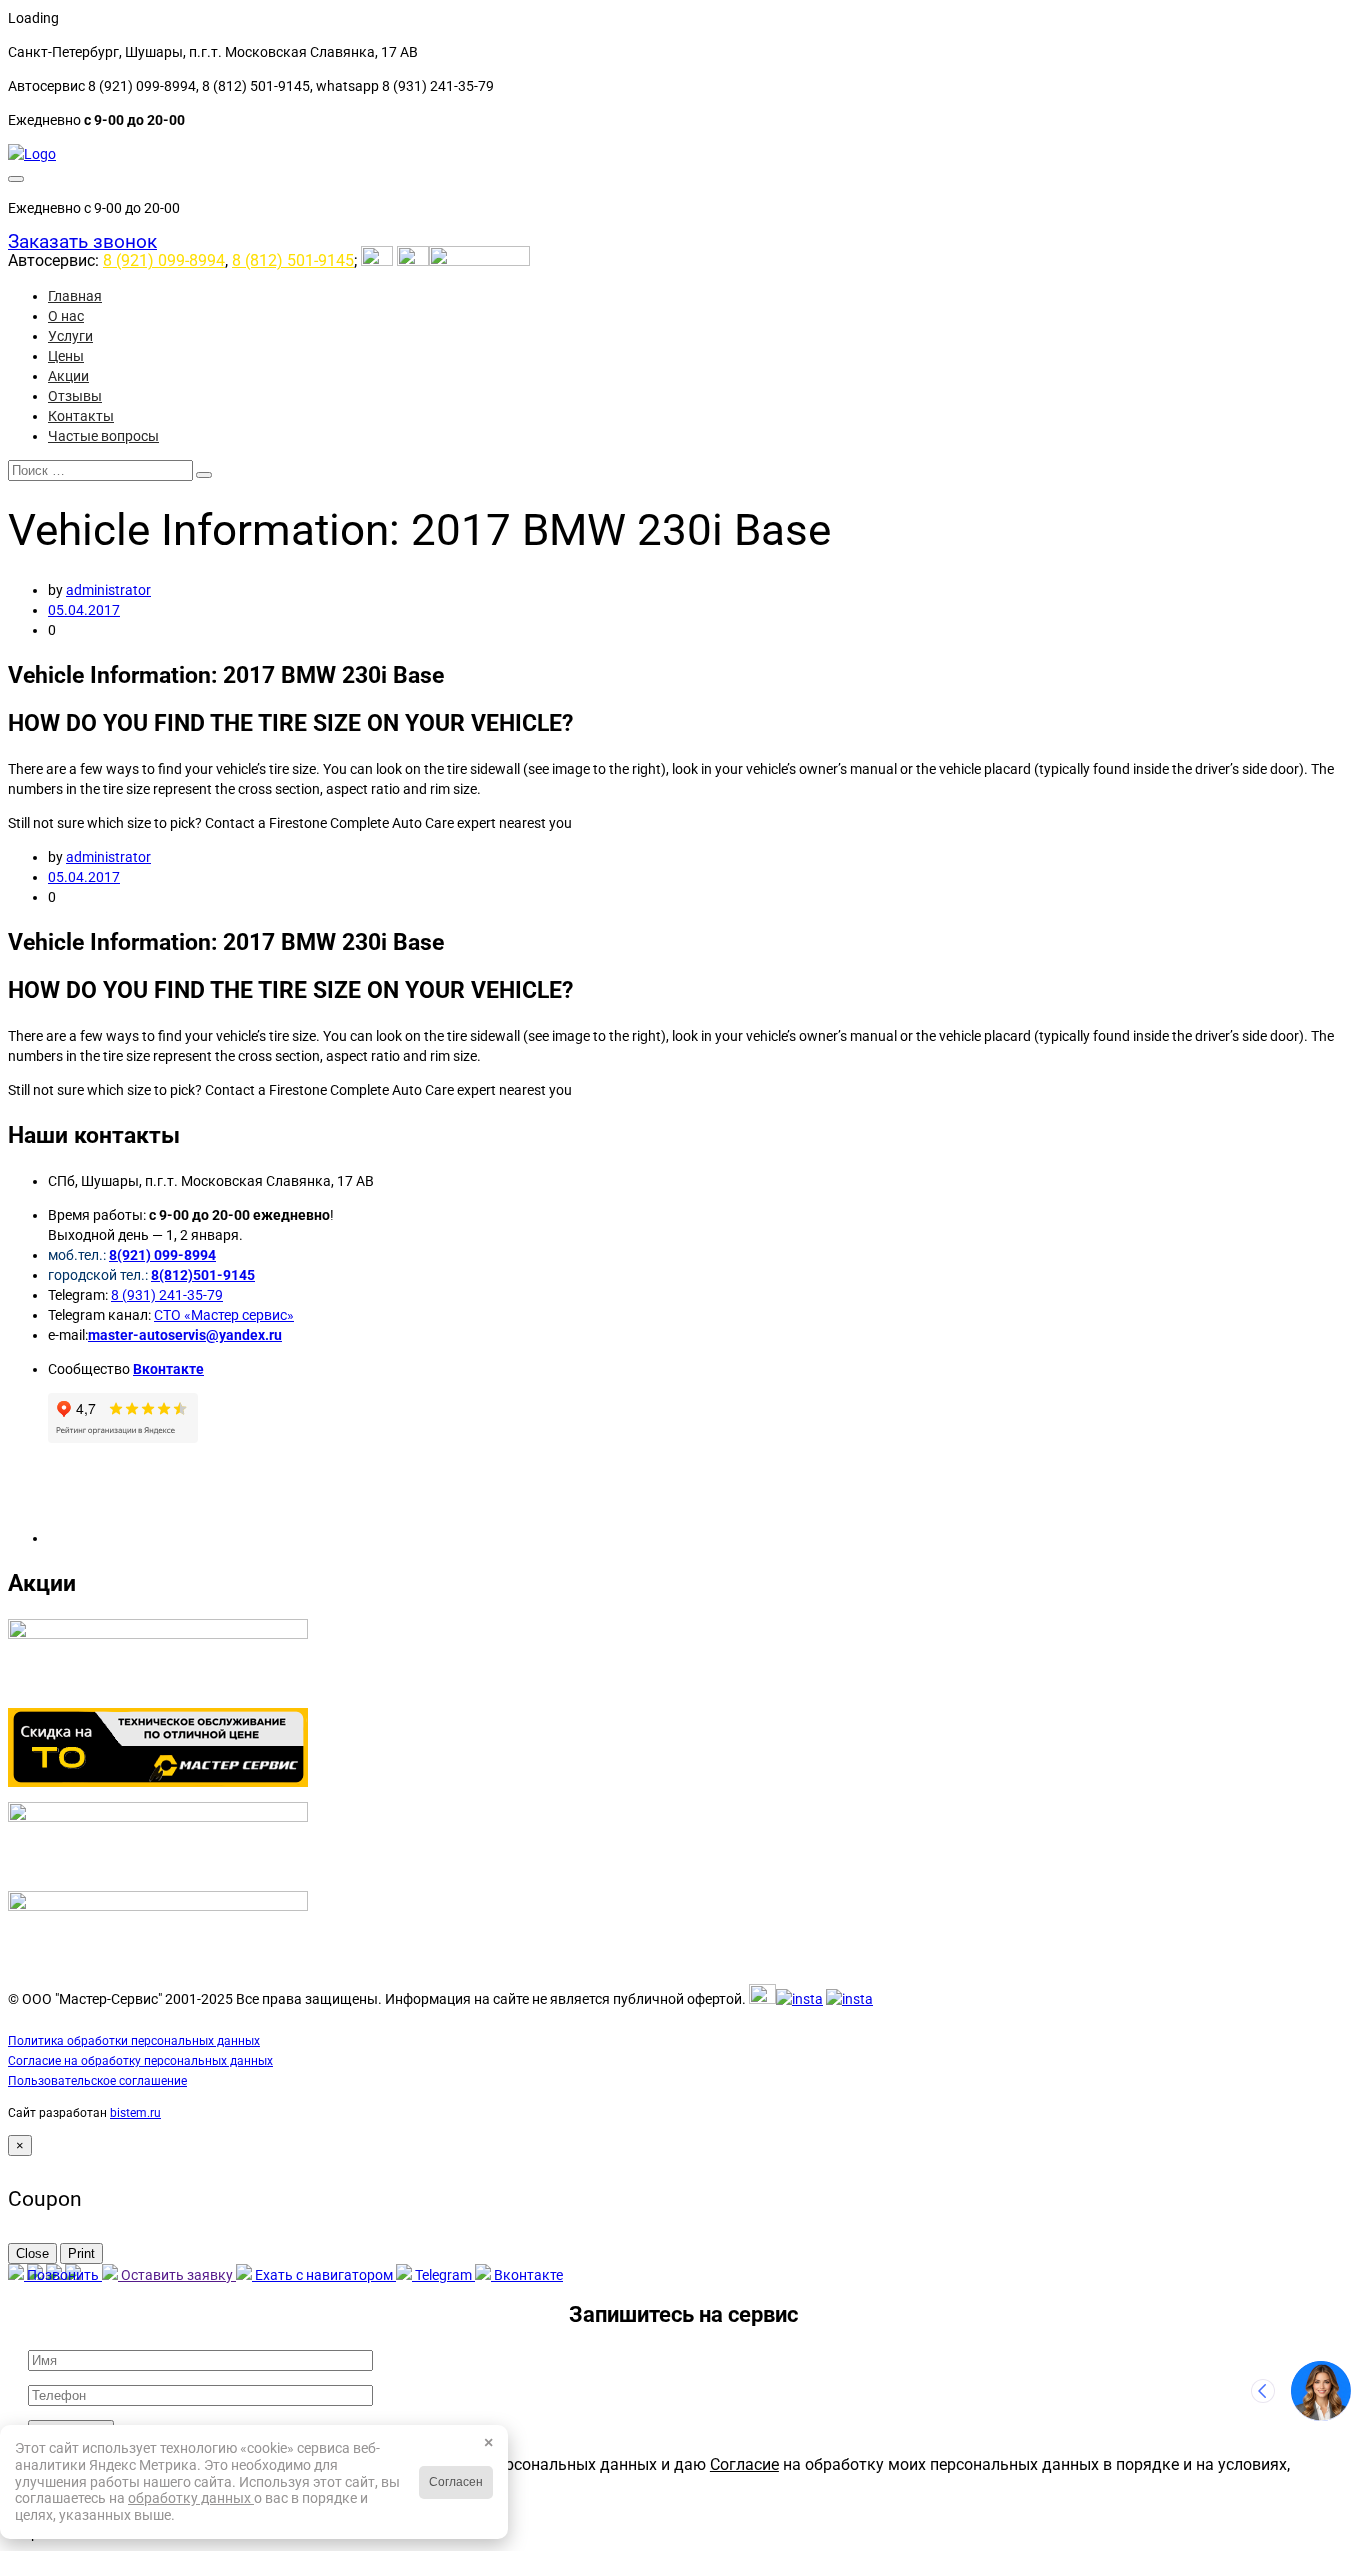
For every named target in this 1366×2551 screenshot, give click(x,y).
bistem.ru (135, 2113)
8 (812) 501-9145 (293, 260)
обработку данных (191, 2498)
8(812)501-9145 (203, 1275)
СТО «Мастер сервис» (224, 1315)
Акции (68, 376)
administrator (108, 590)
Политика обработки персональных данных (134, 2041)
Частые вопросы (103, 436)
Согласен (456, 2482)
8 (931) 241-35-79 (167, 1295)
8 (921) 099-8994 (164, 260)
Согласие (744, 2464)
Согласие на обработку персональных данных (140, 2061)
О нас (66, 316)
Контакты (81, 416)
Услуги (70, 336)
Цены (66, 356)
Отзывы (75, 396)
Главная (75, 296)
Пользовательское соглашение (97, 2081)
